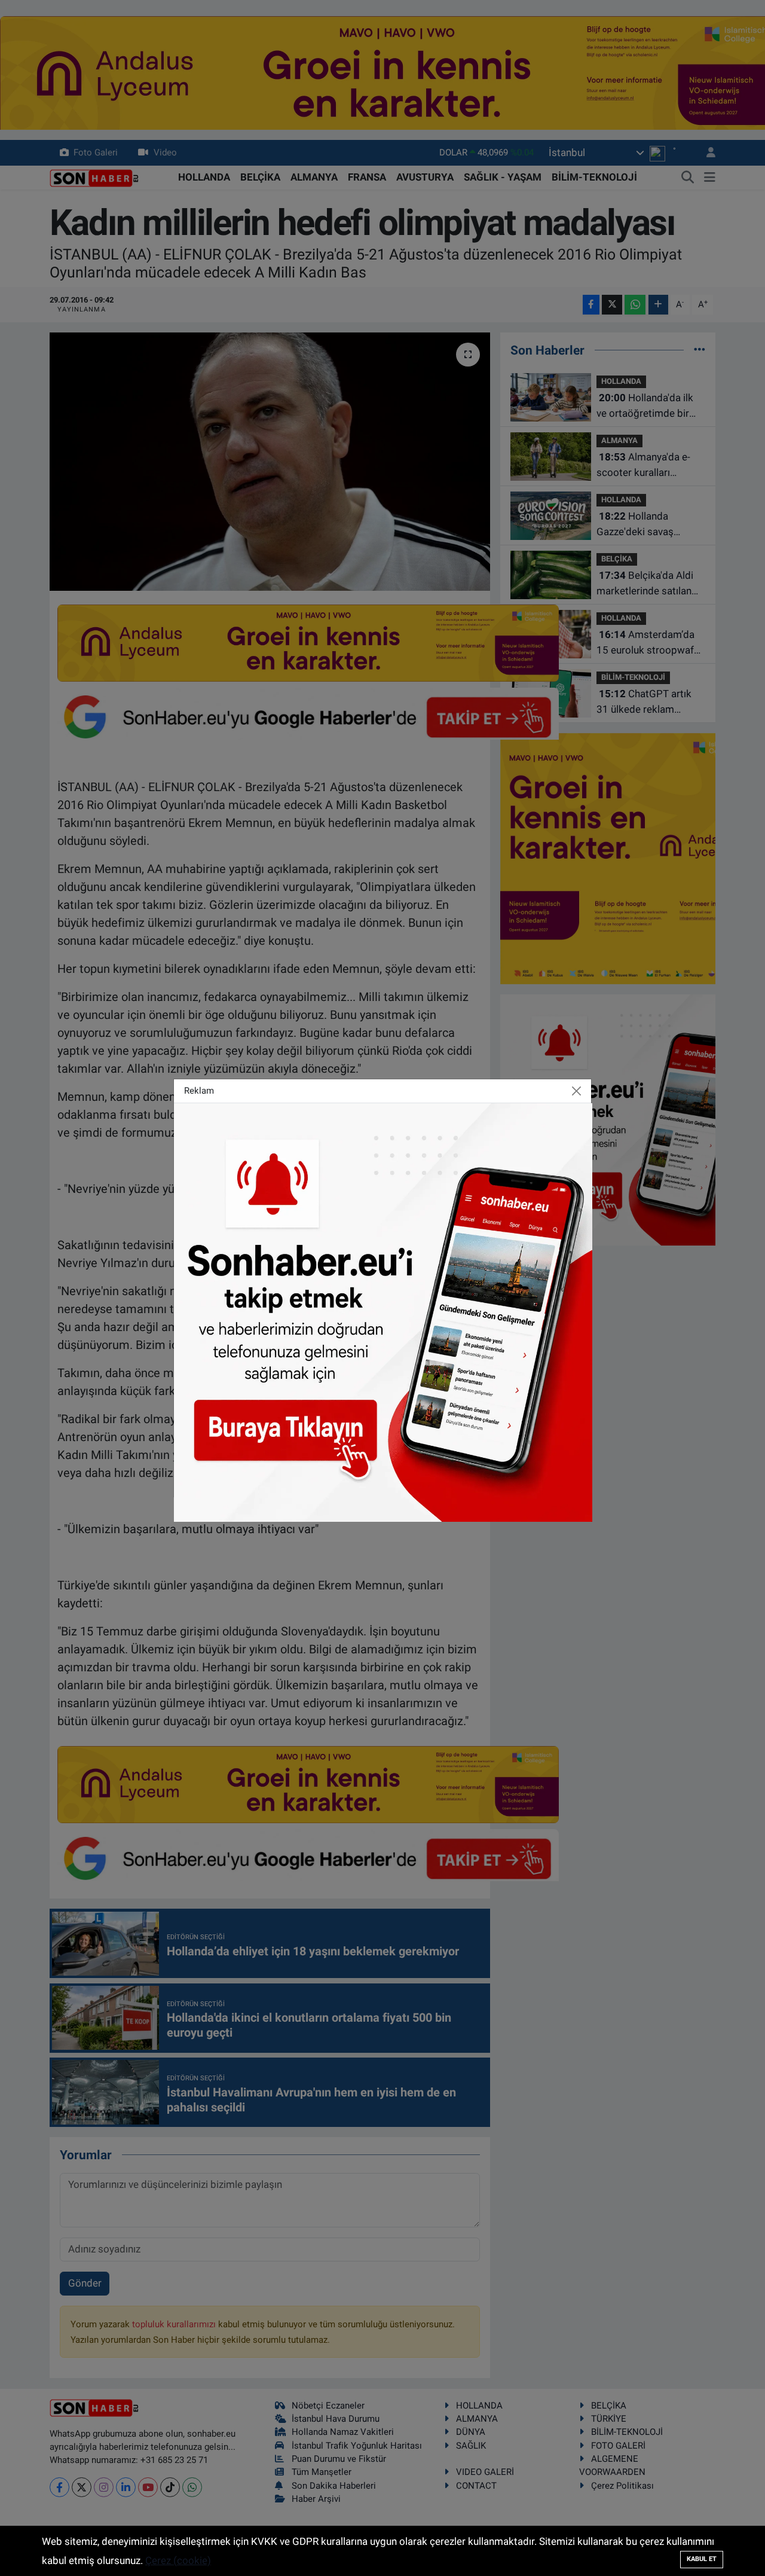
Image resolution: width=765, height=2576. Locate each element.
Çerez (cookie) (178, 2560)
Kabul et (702, 2559)
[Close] (577, 1091)
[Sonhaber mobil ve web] (383, 1311)
